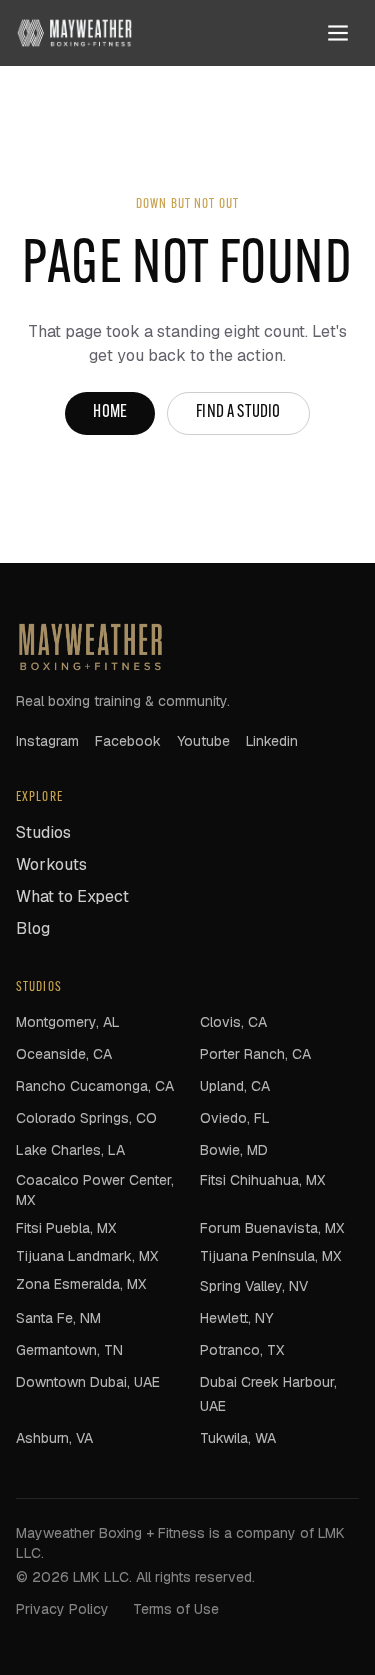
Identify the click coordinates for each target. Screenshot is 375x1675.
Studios (43, 832)
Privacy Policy (62, 1609)
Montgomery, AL (68, 1022)
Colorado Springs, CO (86, 1118)
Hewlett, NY (236, 1318)
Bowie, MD (234, 1150)
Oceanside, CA (64, 1054)
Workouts (51, 864)
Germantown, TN (69, 1350)
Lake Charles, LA (70, 1150)
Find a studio (238, 413)
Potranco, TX (242, 1350)
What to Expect (72, 896)
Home (110, 413)
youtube (203, 741)
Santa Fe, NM (58, 1318)
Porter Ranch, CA (255, 1054)
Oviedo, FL (235, 1118)
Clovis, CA (233, 1022)
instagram (47, 741)
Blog (33, 928)
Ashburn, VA (54, 1438)
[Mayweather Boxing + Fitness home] (74, 33)
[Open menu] (338, 33)
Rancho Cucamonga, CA (95, 1086)
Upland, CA (235, 1086)
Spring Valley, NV (254, 1286)
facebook (128, 741)
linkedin (272, 741)
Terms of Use (176, 1609)
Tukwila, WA (238, 1438)
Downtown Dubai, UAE (88, 1382)
